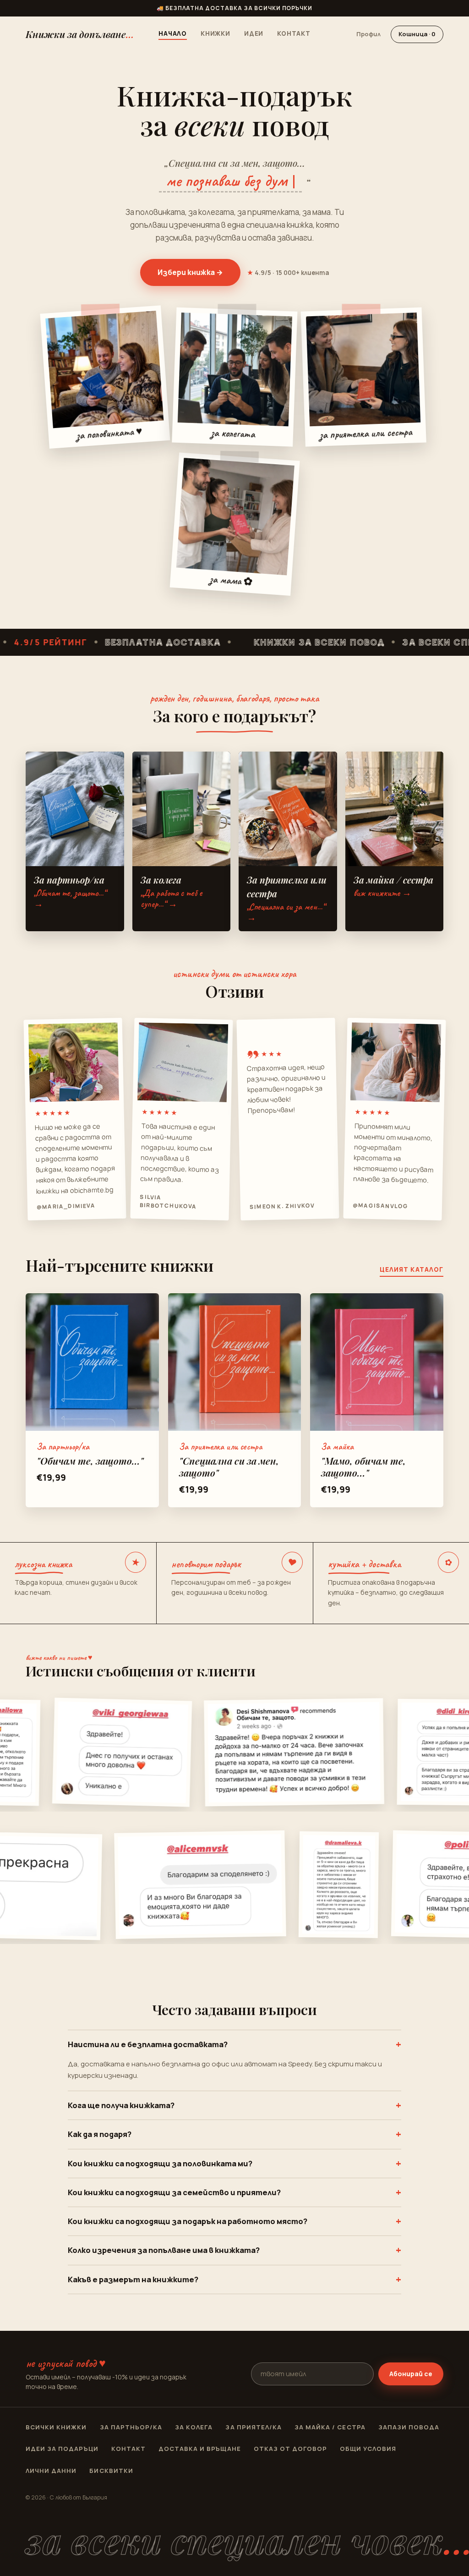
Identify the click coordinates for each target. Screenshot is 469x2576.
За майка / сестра (330, 2427)
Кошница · (417, 34)
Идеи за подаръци (62, 2449)
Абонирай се (411, 2374)
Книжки (215, 33)
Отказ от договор (291, 2449)
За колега (194, 2427)
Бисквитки (111, 2471)
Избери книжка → (190, 272)
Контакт (294, 33)
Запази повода (409, 2427)
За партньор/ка (131, 2427)
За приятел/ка (254, 2427)
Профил (368, 34)
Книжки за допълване (80, 34)
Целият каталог (412, 1269)
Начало (173, 33)
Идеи (254, 33)
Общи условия (368, 2449)
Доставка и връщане (200, 2449)
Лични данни (51, 2471)
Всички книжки (56, 2427)
